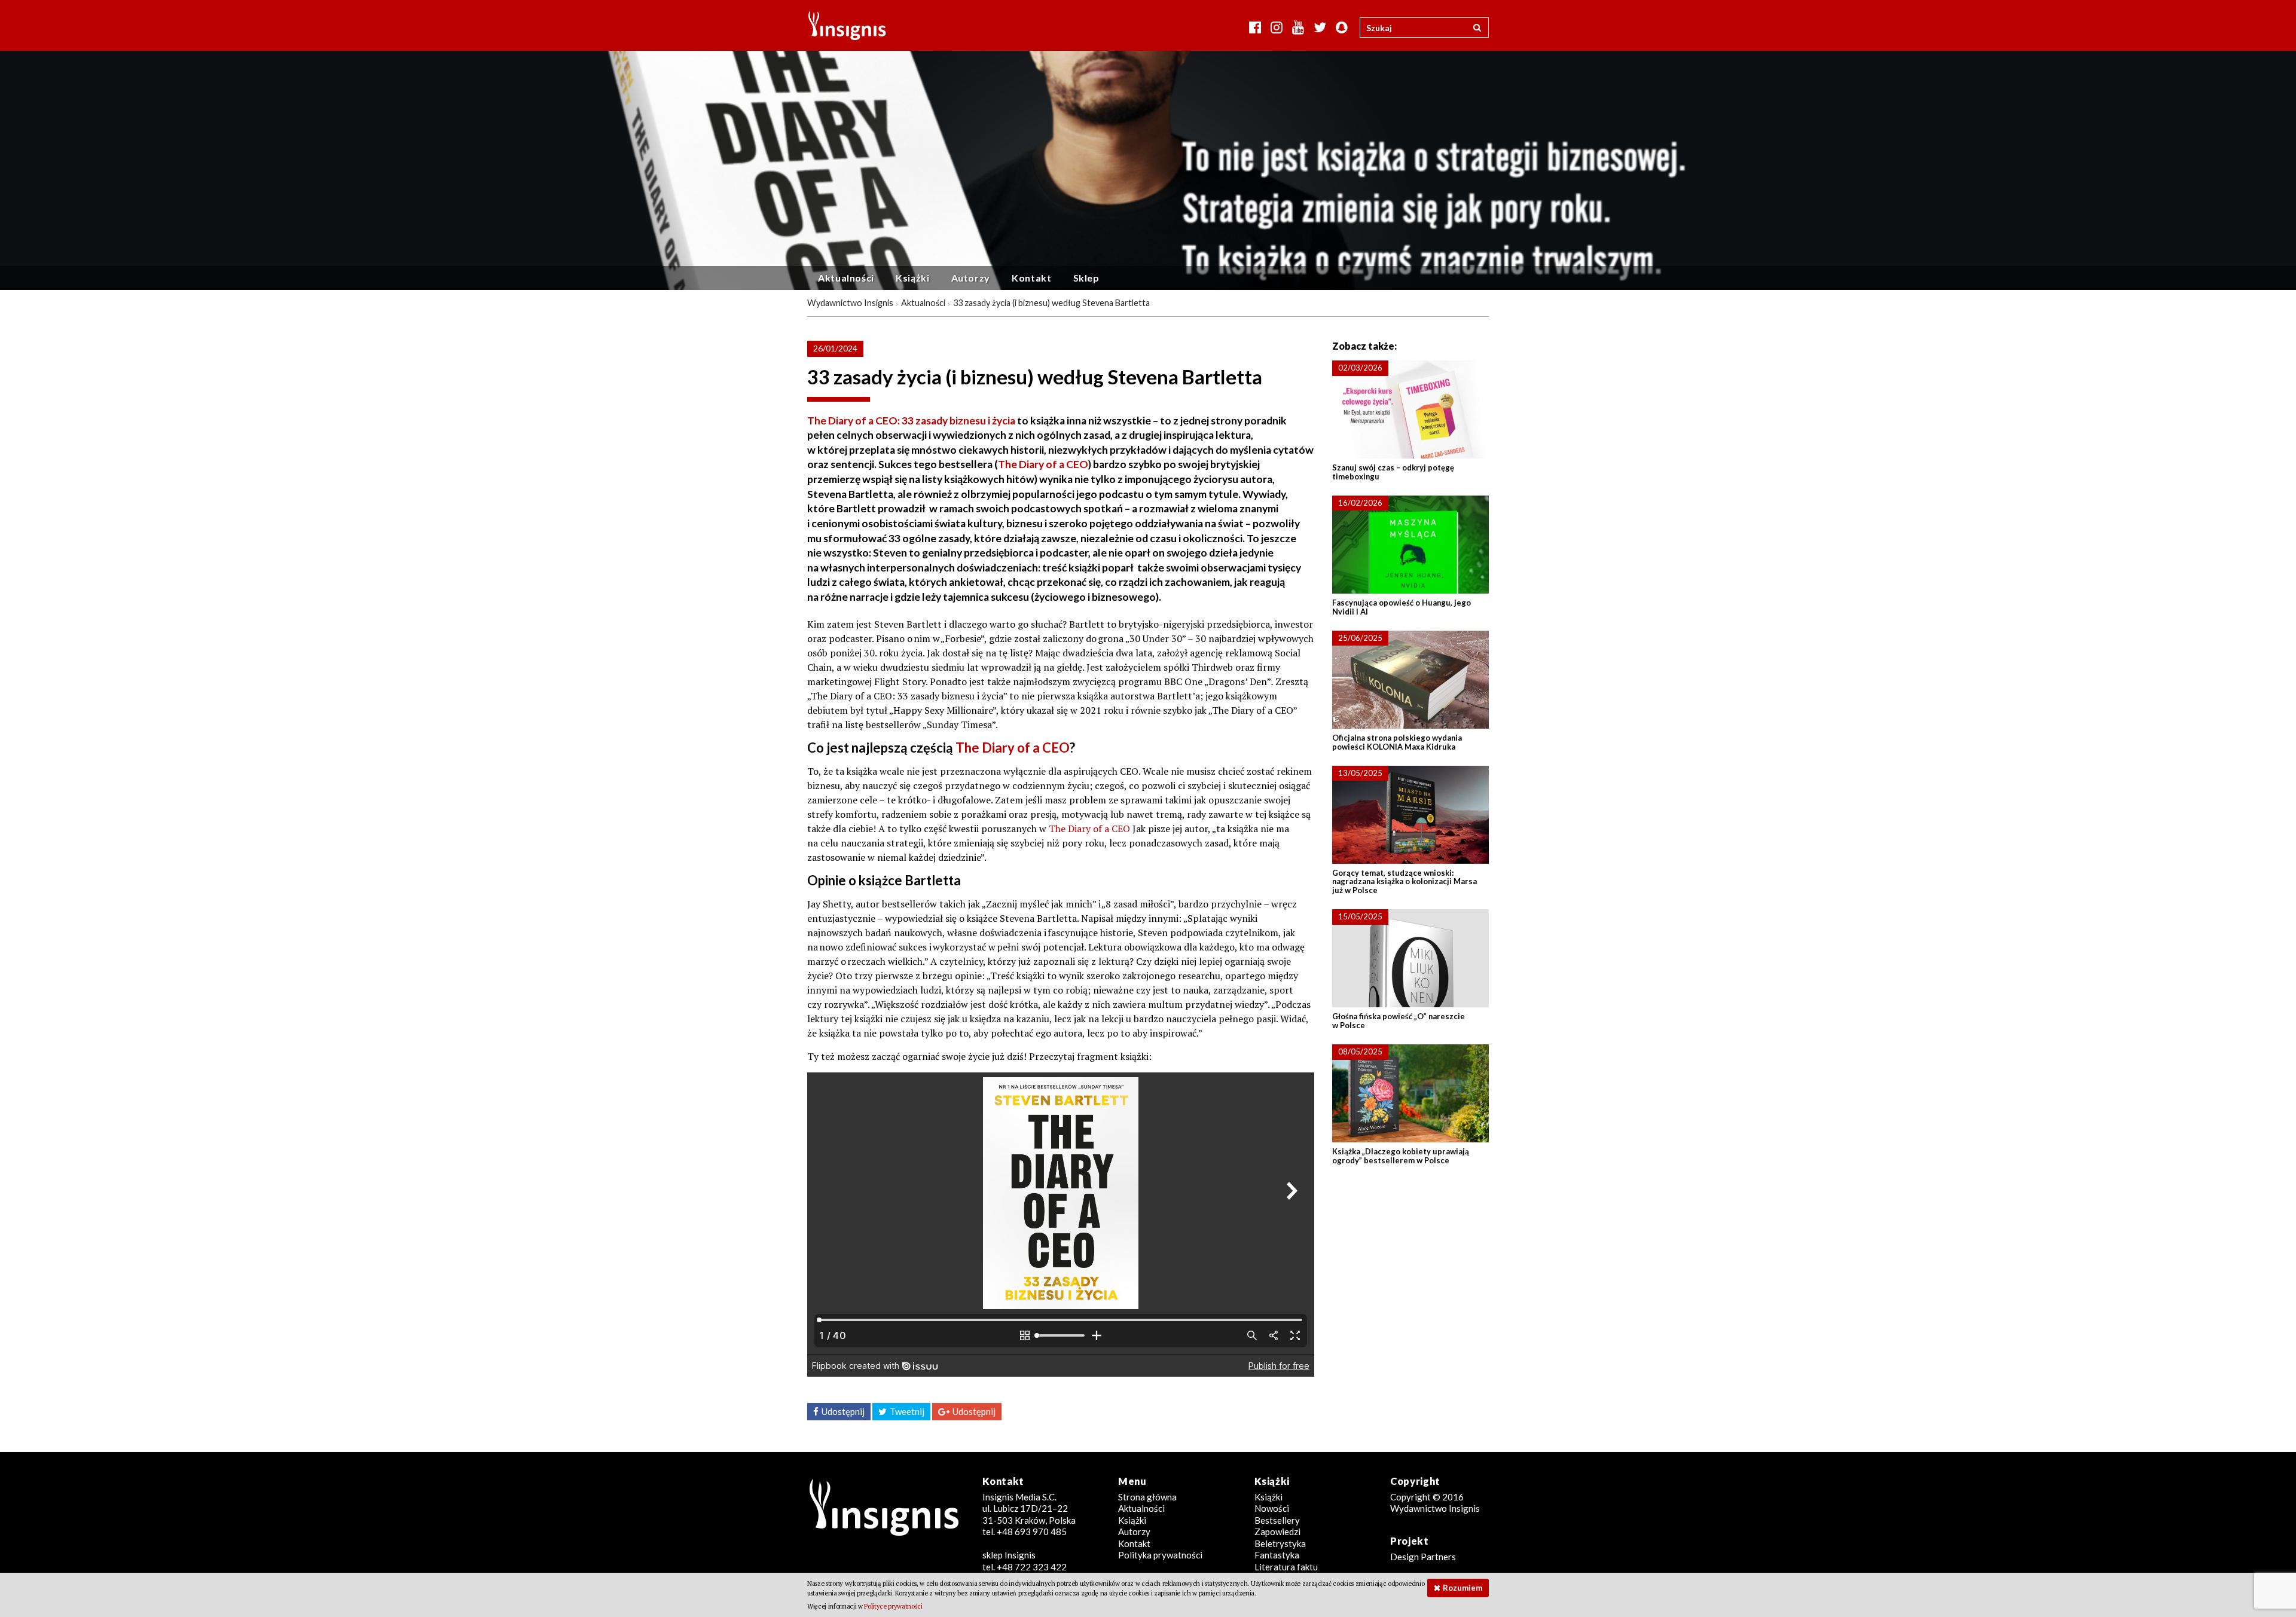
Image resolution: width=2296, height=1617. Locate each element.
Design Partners (1423, 1557)
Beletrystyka (1280, 1543)
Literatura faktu (1286, 1567)
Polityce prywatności (893, 1606)
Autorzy (971, 278)
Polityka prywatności (1160, 1555)
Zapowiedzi (1277, 1532)
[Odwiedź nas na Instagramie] (1277, 27)
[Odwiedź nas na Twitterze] (1320, 27)
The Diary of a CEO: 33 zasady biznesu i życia (911, 421)
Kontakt (1031, 278)
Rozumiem (1463, 1588)
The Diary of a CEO (1043, 464)
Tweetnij (907, 1411)
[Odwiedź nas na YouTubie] (1298, 27)
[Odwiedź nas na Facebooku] (1255, 27)
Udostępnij (843, 1411)
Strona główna (1147, 1497)
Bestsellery (1277, 1520)
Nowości (1272, 1508)
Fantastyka (1277, 1555)
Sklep (1086, 278)
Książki (912, 278)
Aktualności (846, 278)
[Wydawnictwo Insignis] (843, 25)
